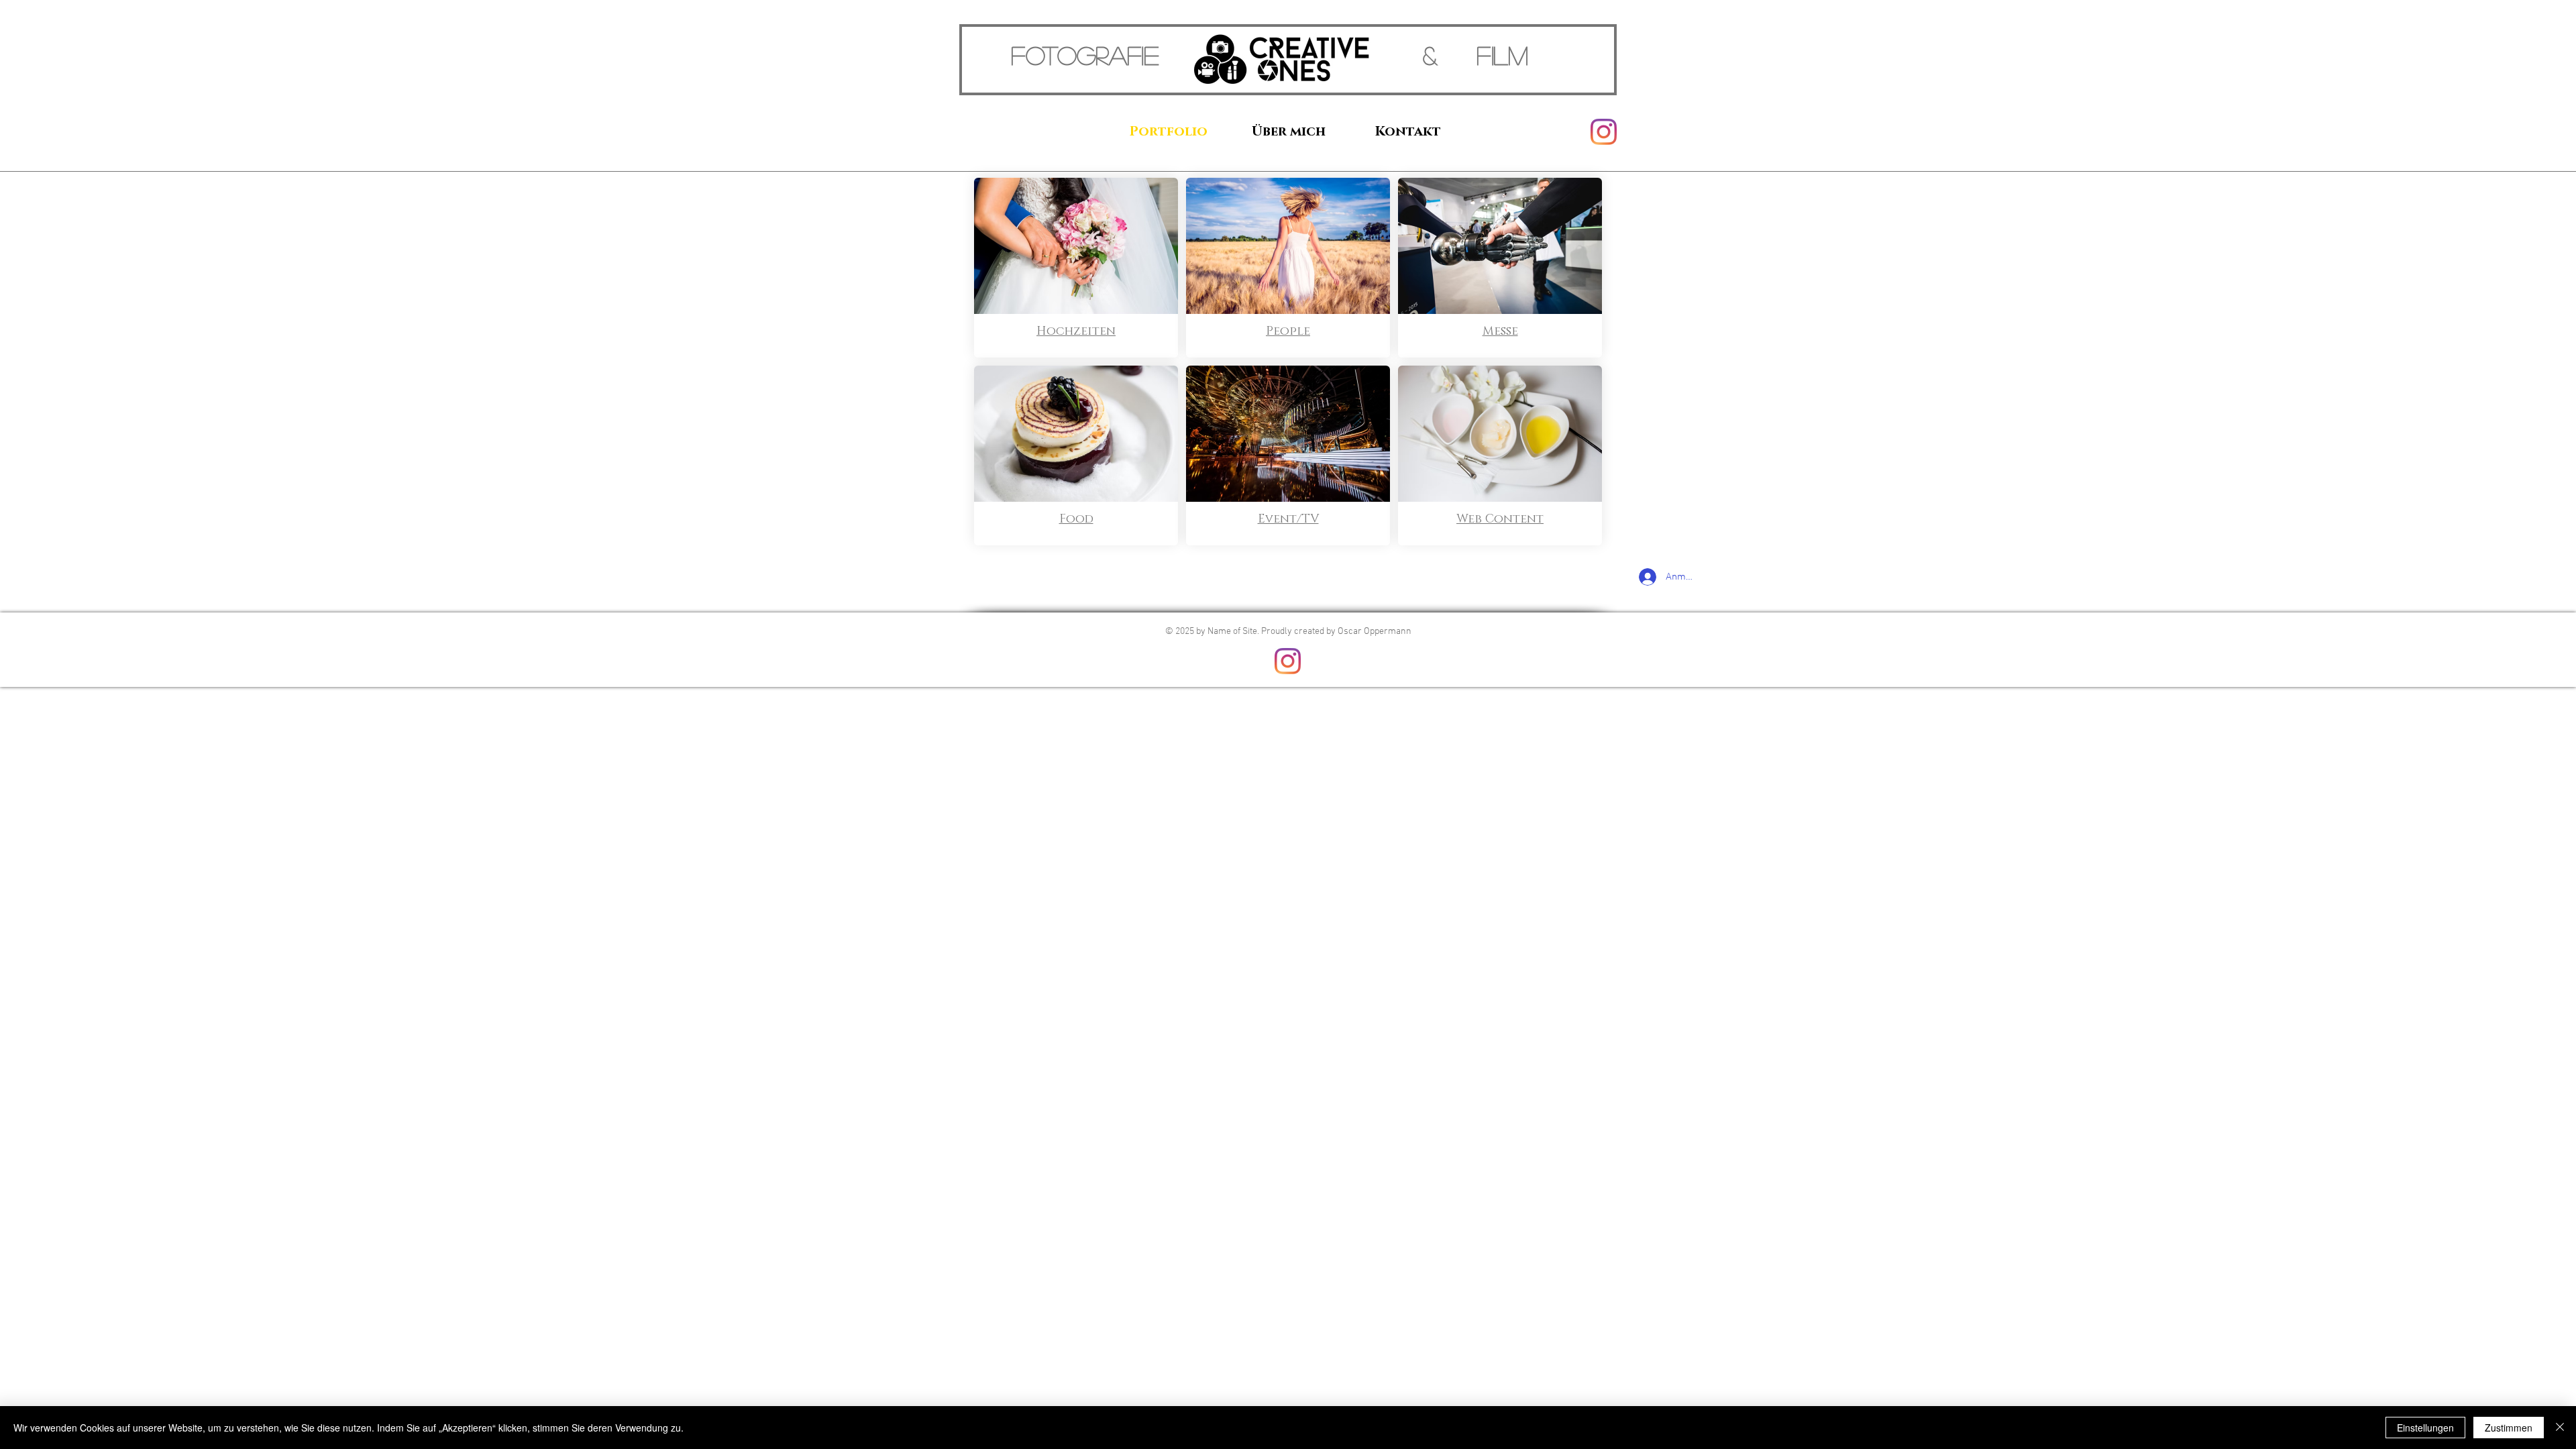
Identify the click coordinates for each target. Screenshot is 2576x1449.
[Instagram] (1604, 132)
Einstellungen (2425, 1428)
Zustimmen (2509, 1428)
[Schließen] (2560, 1428)
